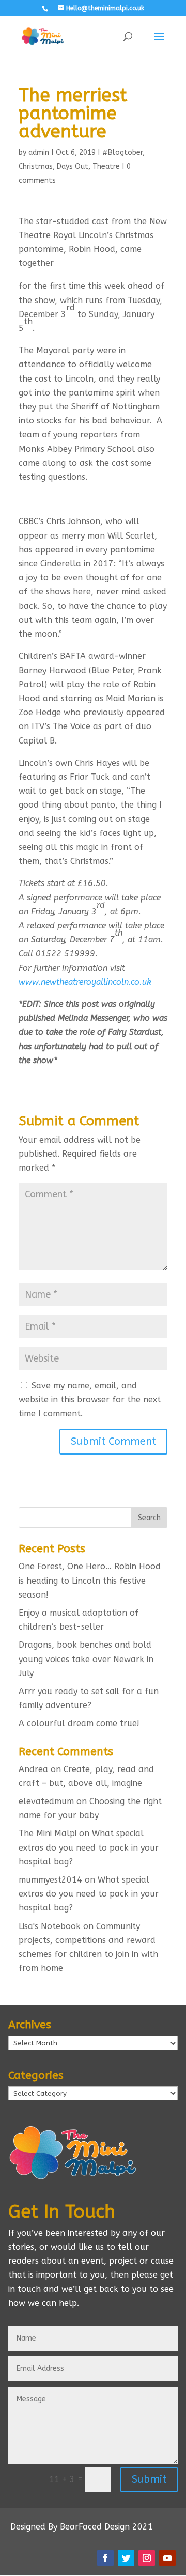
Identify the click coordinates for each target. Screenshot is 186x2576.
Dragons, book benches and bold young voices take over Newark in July (86, 1659)
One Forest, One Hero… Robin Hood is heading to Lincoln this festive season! (90, 1580)
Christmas (36, 167)
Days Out (73, 167)
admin (39, 153)
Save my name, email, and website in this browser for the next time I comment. (90, 1400)
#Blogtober (122, 153)
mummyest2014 (50, 1880)
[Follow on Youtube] (167, 2558)
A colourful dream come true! (79, 1723)
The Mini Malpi (48, 1833)
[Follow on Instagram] (147, 2558)
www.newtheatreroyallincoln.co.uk (85, 982)
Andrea (33, 1769)
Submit (149, 2479)
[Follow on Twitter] (126, 2558)
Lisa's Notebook (50, 1926)
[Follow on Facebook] (105, 2558)
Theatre (106, 167)
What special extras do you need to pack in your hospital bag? (89, 1847)
